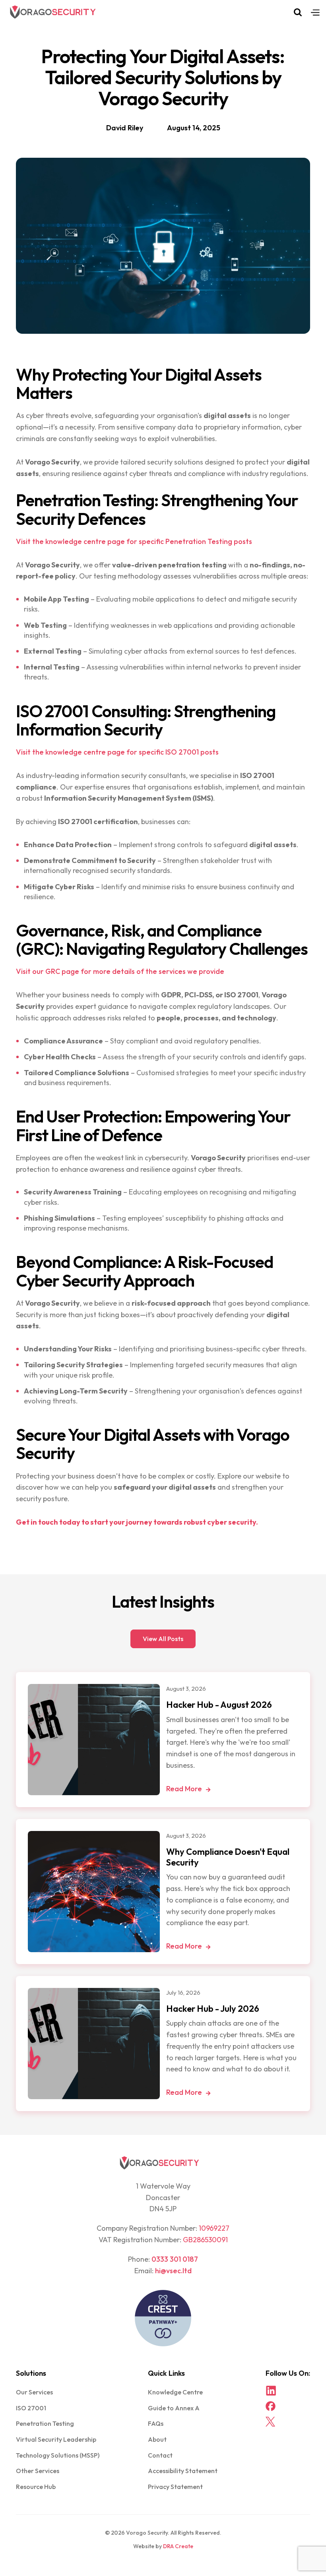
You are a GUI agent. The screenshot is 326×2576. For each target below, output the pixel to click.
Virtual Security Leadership (56, 2439)
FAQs (156, 2423)
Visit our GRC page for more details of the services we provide (120, 971)
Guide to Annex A (174, 2408)
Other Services (38, 2471)
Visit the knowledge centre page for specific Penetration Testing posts (134, 541)
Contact (160, 2455)
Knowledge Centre (175, 2392)
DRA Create (178, 2546)
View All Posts (163, 1639)
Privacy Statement (175, 2487)
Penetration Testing (45, 2423)
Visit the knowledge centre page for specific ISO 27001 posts (117, 752)
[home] (53, 12)
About (157, 2439)
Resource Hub (36, 2487)
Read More (188, 1789)
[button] (315, 12)
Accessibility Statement (183, 2471)
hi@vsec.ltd (173, 2271)
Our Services (34, 2392)
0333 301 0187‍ (175, 2259)
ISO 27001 (31, 2408)
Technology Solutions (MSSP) (58, 2455)
